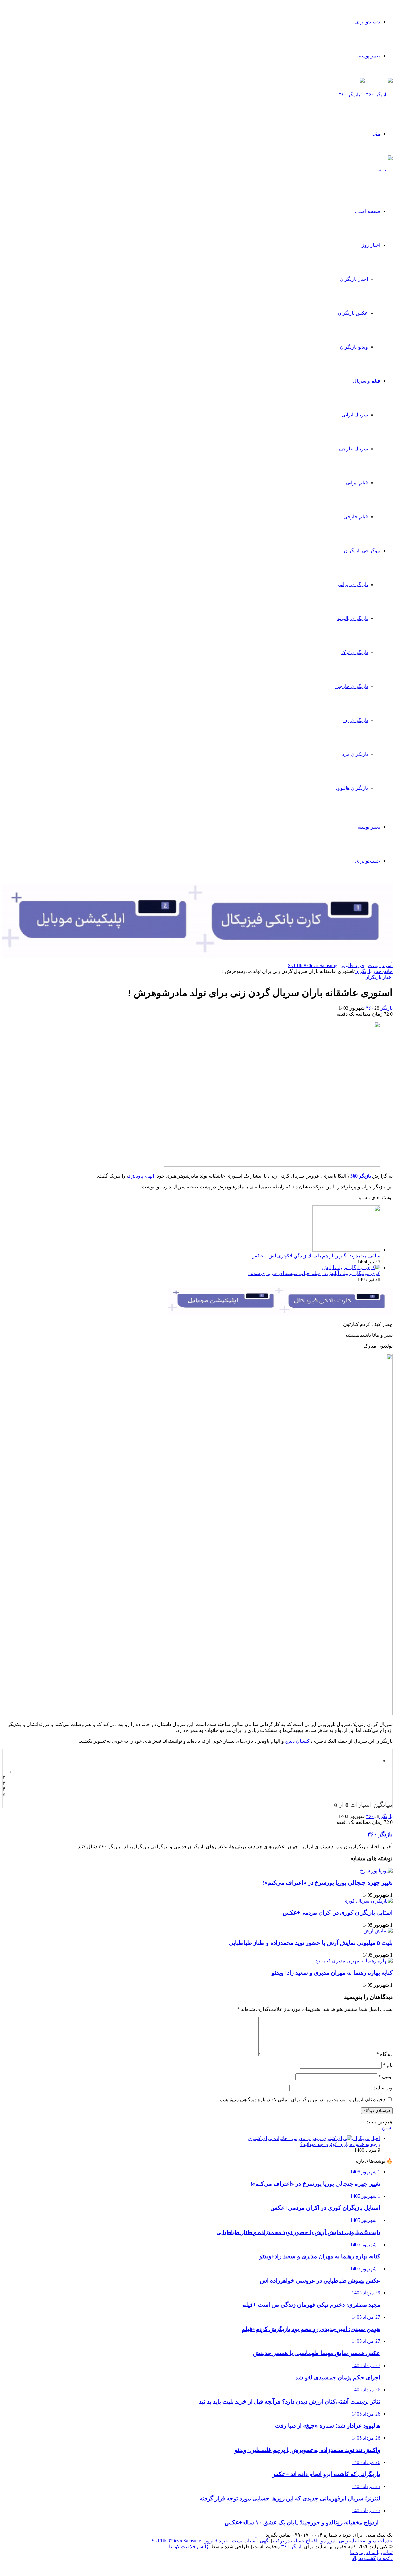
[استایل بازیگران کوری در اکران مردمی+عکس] (368, 1901)
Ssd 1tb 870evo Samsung (313, 965)
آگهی (265, 2541)
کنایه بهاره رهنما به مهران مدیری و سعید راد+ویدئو (332, 1973)
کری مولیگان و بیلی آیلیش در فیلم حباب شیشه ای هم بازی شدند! (314, 1273)
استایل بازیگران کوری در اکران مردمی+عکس (338, 1913)
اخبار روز (371, 245)
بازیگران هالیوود (352, 788)
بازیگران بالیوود (352, 618)
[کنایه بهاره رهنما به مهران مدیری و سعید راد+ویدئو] (354, 1961)
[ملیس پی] (280, 1313)
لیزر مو (328, 2541)
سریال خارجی (353, 449)
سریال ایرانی (355, 415)
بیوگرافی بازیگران (362, 551)
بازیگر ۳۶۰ (379, 1008)
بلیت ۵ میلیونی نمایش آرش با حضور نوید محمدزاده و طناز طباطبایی (311, 1943)
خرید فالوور (353, 965)
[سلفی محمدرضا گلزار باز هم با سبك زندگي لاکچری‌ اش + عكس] (346, 1250)
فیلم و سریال (367, 381)
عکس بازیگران (353, 313)
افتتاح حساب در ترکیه (295, 2541)
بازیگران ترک (355, 652)
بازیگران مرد (355, 754)
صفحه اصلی (368, 211)
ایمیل (385, 2076)
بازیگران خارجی (352, 686)
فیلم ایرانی (357, 483)
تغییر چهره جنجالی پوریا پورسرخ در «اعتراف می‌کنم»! (328, 1883)
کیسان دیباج (297, 1741)
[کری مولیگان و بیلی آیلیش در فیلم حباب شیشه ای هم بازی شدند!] (351, 1267)
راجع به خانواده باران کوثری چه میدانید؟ (340, 2144)
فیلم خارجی (356, 517)
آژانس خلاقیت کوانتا (189, 2547)
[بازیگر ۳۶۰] (365, 95)
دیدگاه (385, 2054)
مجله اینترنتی (352, 2541)
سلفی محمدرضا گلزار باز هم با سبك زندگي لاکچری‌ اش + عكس (316, 1256)
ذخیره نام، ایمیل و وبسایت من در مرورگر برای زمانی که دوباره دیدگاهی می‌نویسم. (302, 2100)
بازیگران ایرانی (353, 584)
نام (388, 2065)
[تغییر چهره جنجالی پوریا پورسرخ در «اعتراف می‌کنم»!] (376, 1871)
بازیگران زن (356, 720)
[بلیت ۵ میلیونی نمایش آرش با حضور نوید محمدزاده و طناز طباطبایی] (378, 1931)
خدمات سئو (381, 2541)
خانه (388, 971)
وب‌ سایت (383, 2088)
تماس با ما (381, 2552)
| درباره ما (360, 2552)
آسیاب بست (380, 965)
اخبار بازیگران (354, 279)
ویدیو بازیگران (354, 347)
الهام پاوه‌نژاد (141, 1176)
